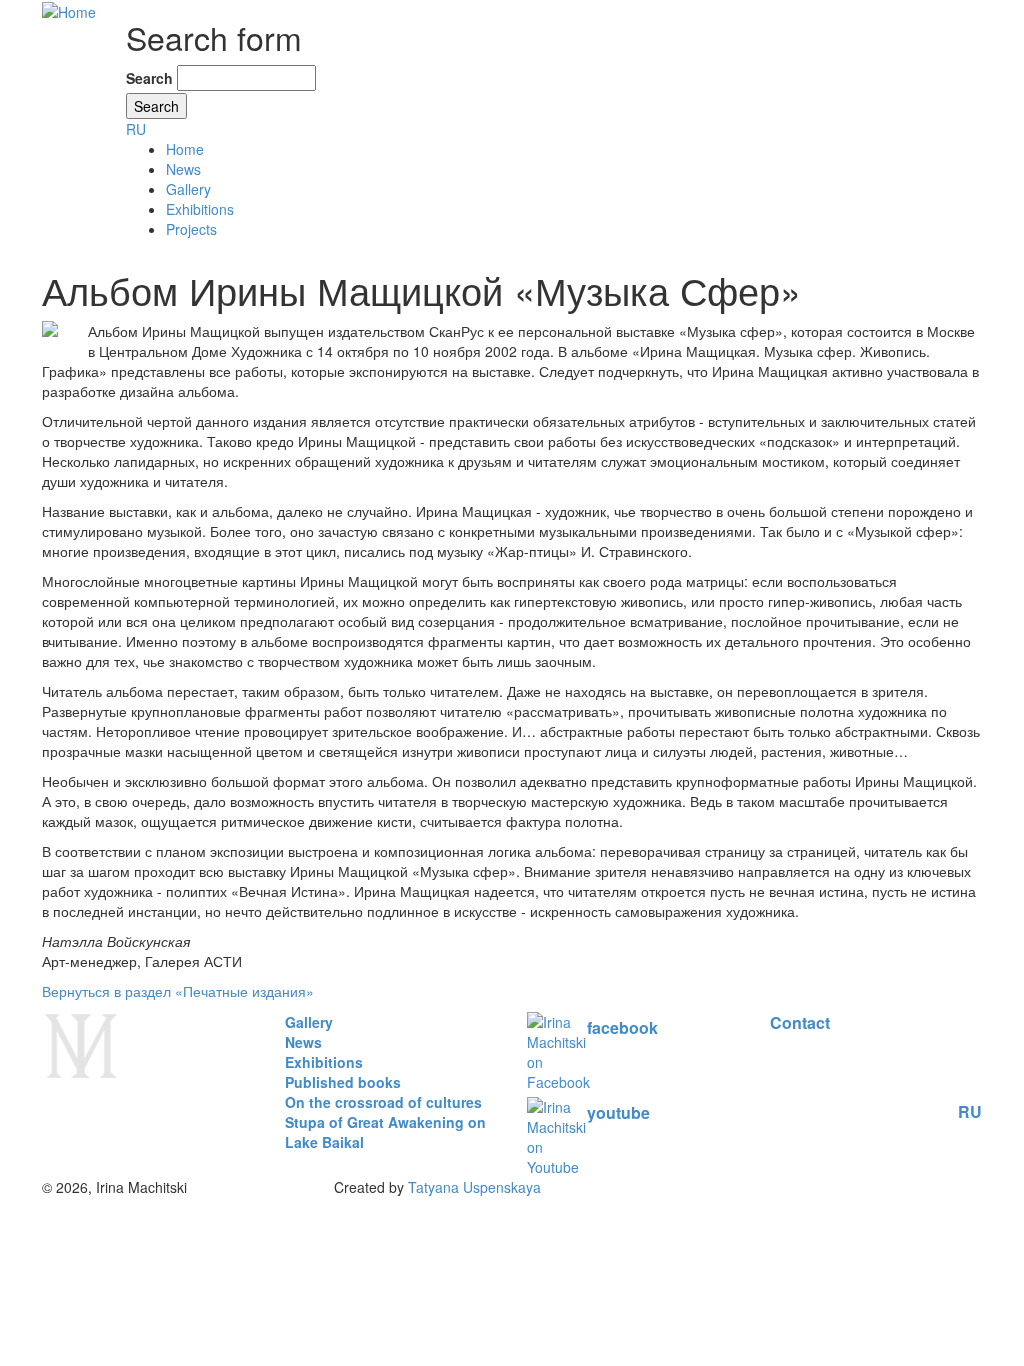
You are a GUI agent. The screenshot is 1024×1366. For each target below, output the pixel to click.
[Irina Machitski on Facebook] (573, 1052)
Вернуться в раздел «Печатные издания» (178, 991)
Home (185, 149)
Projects (191, 229)
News (183, 169)
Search (149, 78)
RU (136, 129)
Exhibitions (200, 209)
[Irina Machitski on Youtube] (571, 1135)
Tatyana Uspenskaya (474, 1187)
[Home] (69, 10)
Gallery (188, 189)
